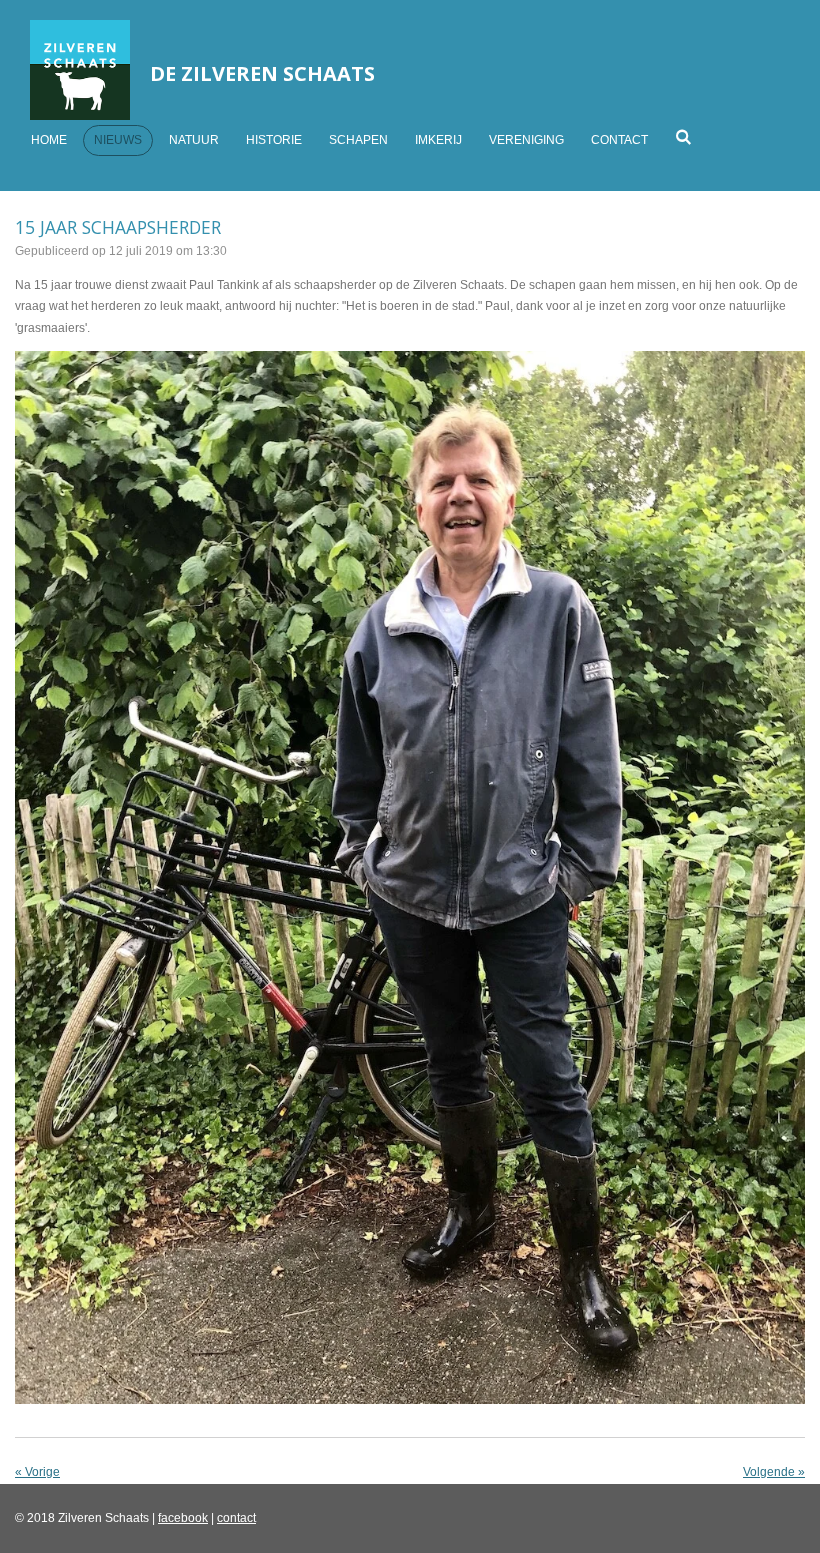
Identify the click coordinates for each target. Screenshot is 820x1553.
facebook (183, 1518)
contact (236, 1518)
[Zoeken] (683, 137)
